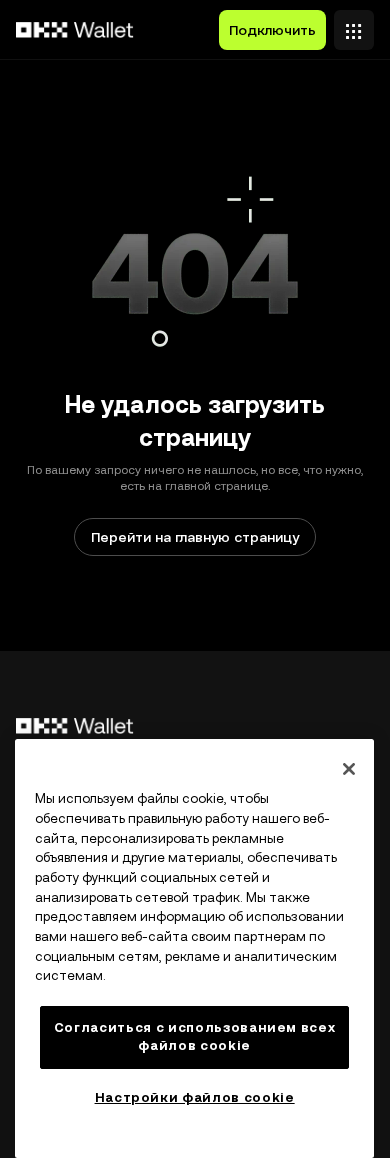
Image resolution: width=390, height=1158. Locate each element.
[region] (194, 948)
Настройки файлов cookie (195, 1097)
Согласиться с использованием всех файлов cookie (195, 1036)
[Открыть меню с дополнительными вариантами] (354, 25)
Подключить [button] (272, 30)
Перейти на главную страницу (195, 537)
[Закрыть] (349, 769)
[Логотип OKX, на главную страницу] (75, 30)
